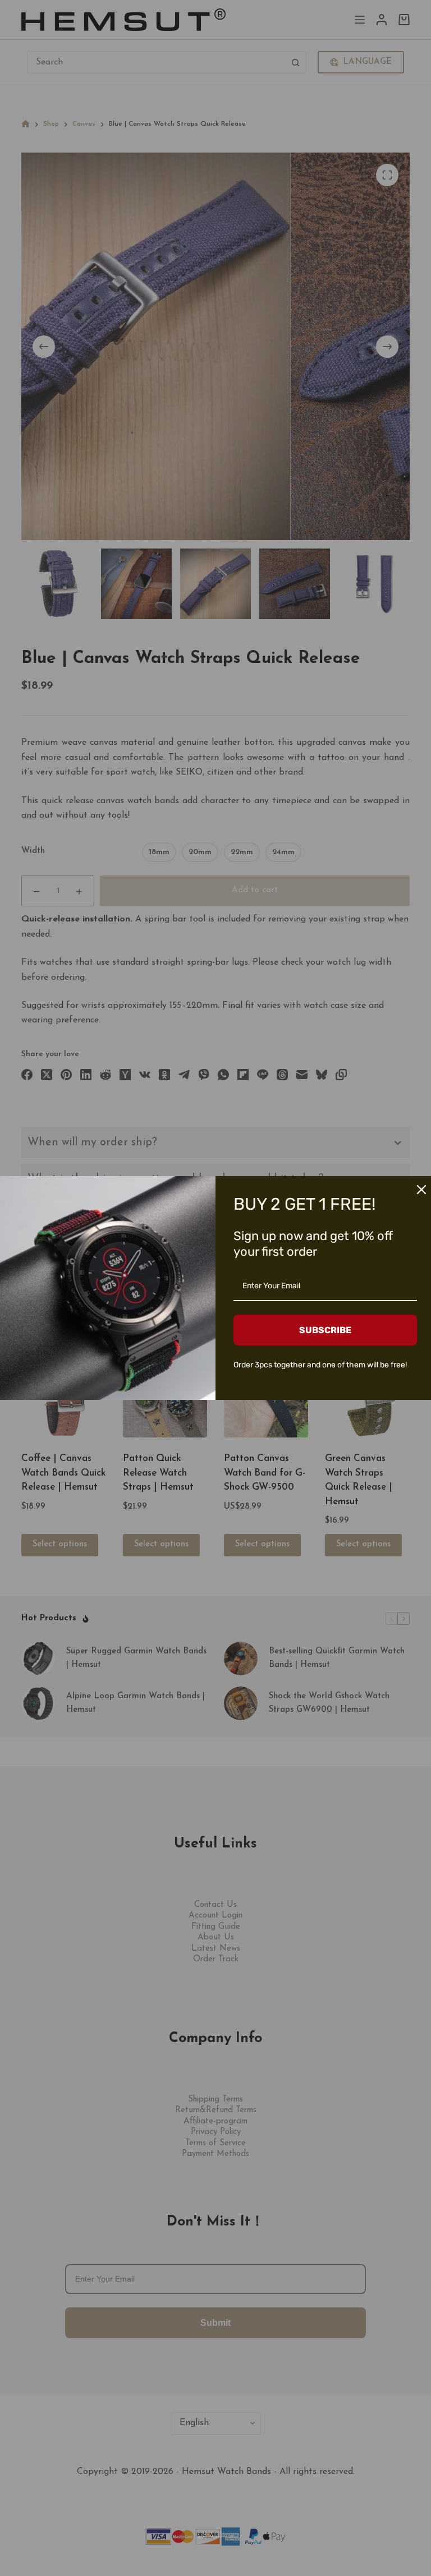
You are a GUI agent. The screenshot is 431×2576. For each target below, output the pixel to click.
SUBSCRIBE (325, 1330)
